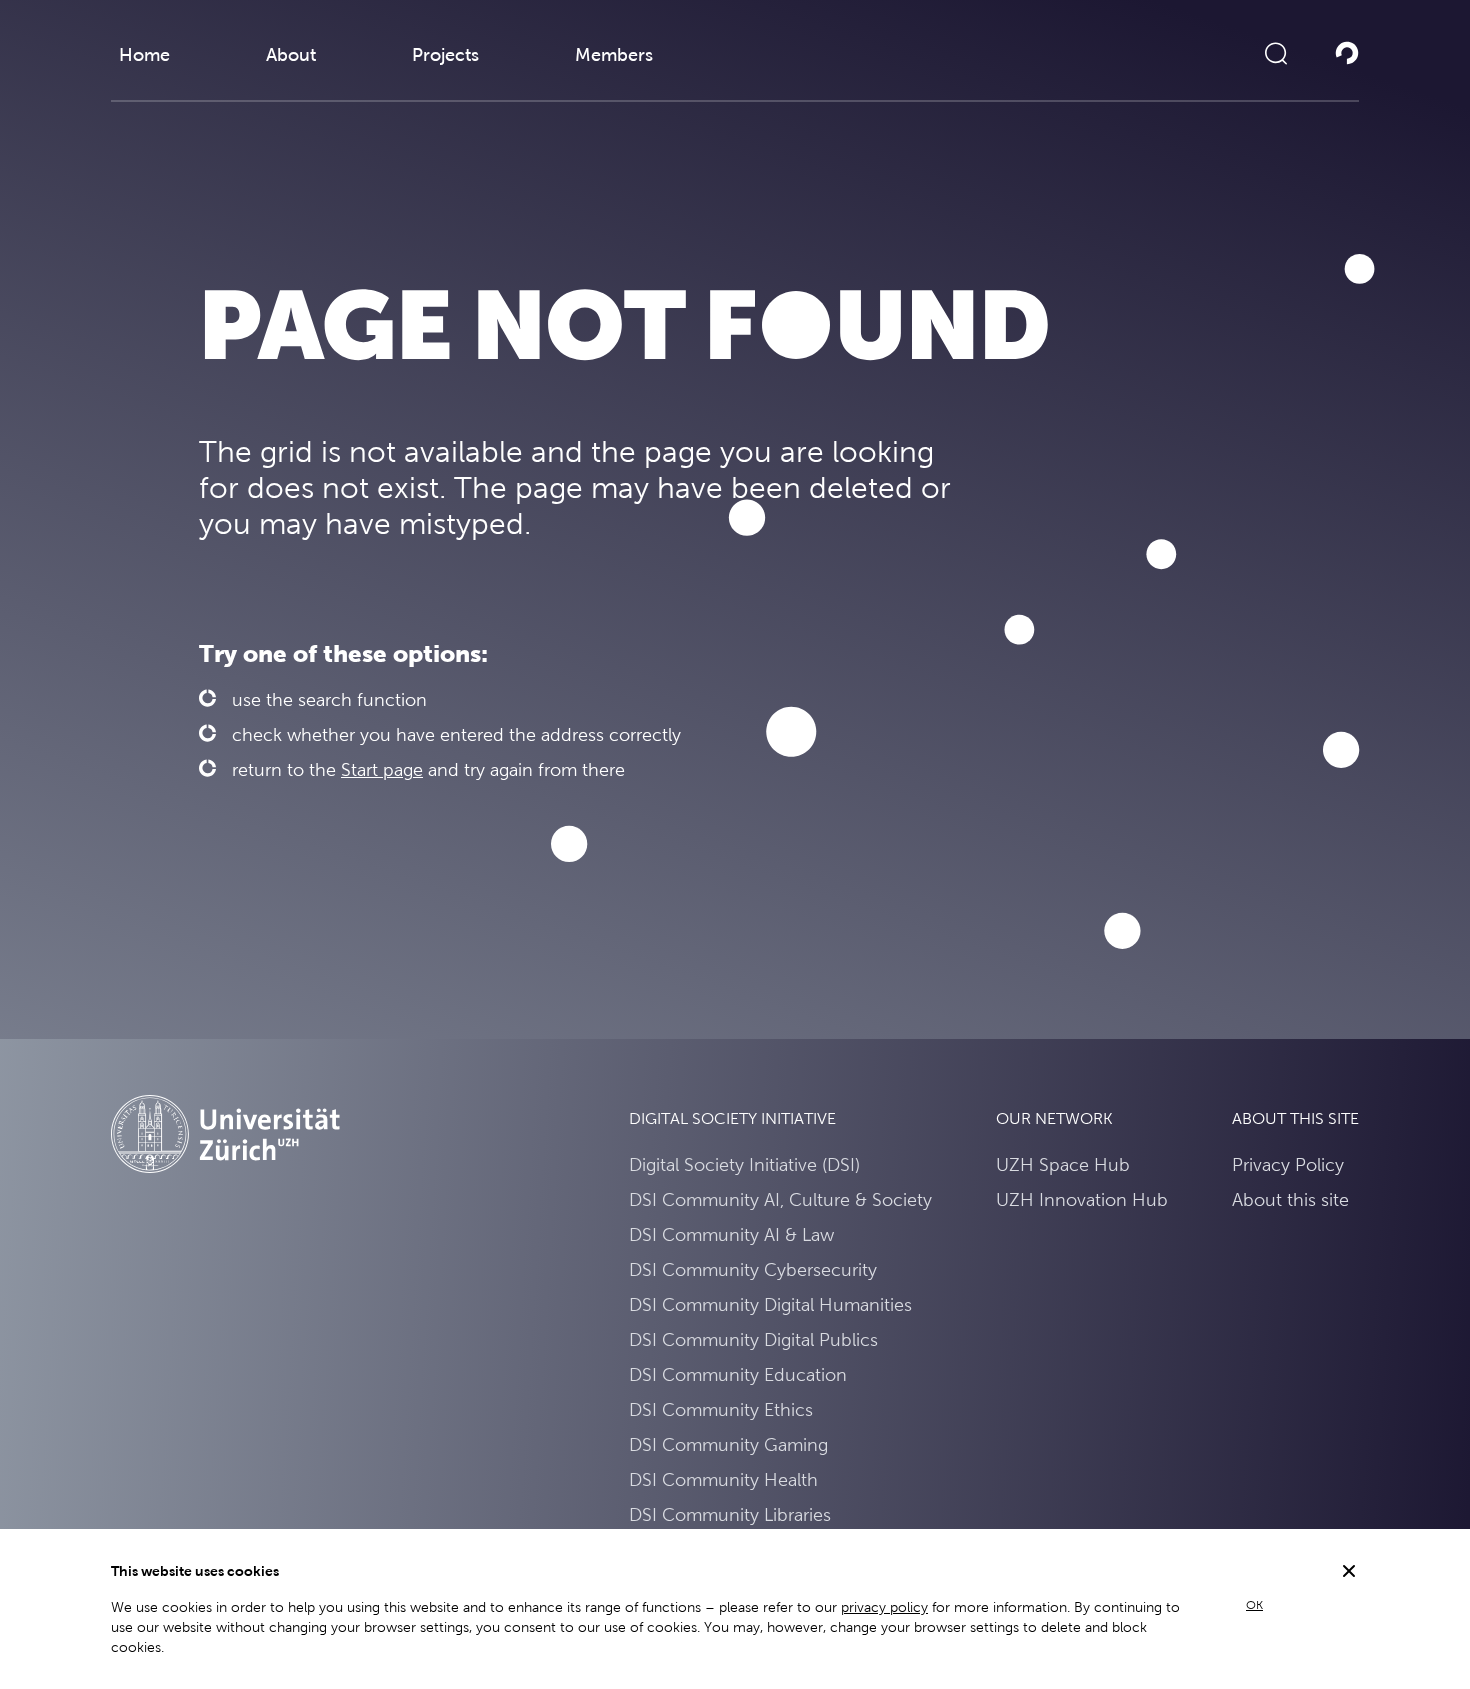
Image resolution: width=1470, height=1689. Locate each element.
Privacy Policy (1288, 1164)
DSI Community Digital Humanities (770, 1304)
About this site (1290, 1199)
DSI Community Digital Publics (753, 1339)
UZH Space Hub (1063, 1164)
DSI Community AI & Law (731, 1234)
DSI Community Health (723, 1479)
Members (614, 54)
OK (1254, 1605)
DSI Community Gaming (728, 1444)
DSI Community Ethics (721, 1409)
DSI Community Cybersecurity (753, 1269)
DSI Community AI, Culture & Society (780, 1199)
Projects (445, 54)
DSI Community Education (738, 1374)
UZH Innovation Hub (1082, 1199)
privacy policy (884, 1607)
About (291, 54)
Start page (382, 769)
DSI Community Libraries (730, 1514)
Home (144, 54)
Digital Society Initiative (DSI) (744, 1164)
